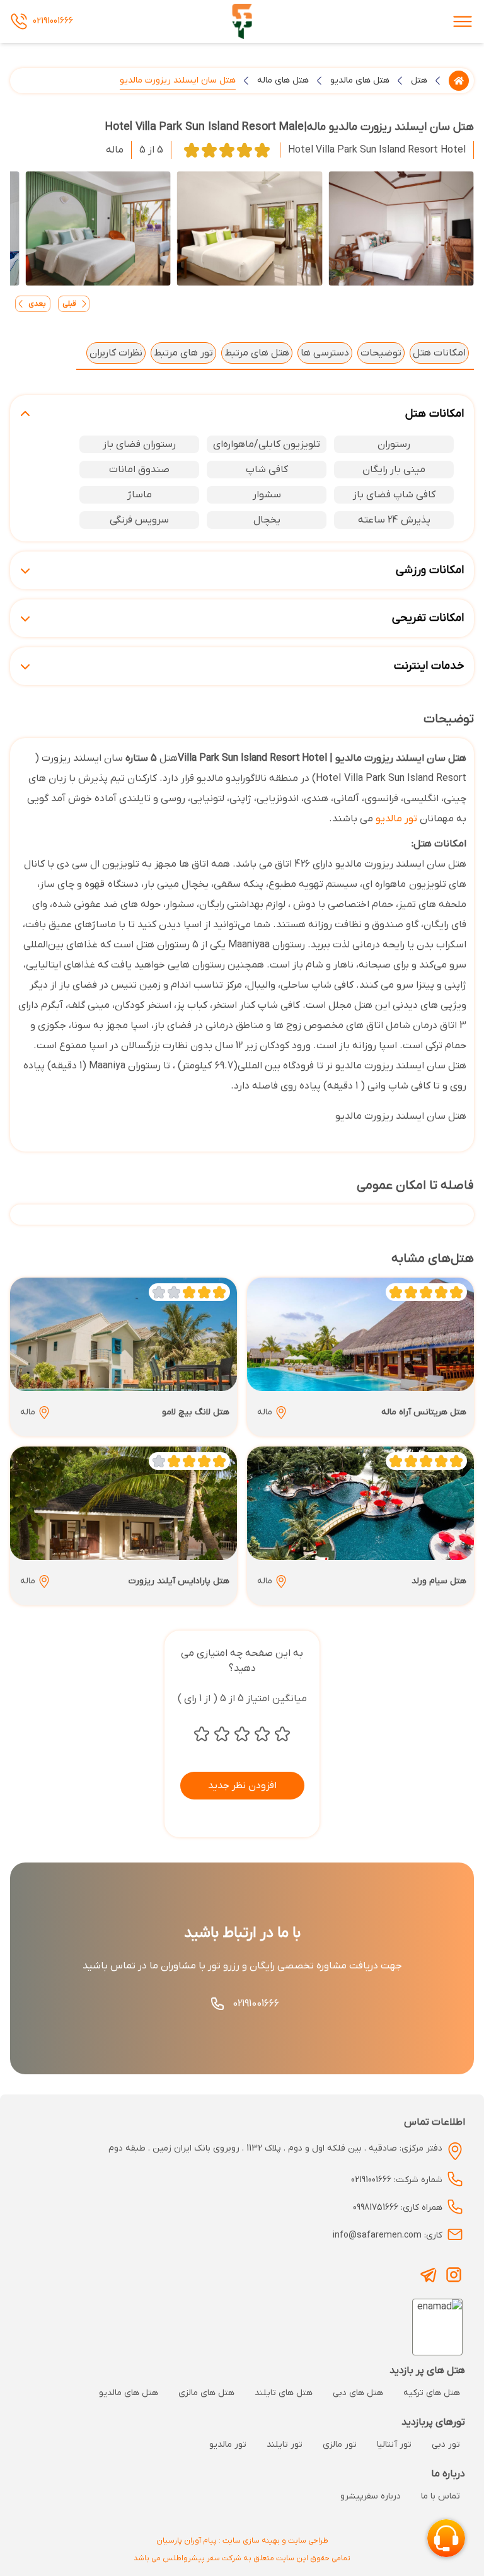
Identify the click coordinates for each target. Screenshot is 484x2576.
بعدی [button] (37, 304)
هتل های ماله (283, 80)
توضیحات (381, 353)
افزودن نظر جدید (242, 1786)
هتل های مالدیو (360, 80)
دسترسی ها (325, 353)
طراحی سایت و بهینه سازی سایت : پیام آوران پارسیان (242, 2541)
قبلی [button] (69, 304)
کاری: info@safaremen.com (388, 2235)
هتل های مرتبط (257, 353)
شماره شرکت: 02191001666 (397, 2180)
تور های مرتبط (183, 353)
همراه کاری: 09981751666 (398, 2208)
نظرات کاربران (116, 353)
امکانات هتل (439, 353)
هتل (419, 80)
